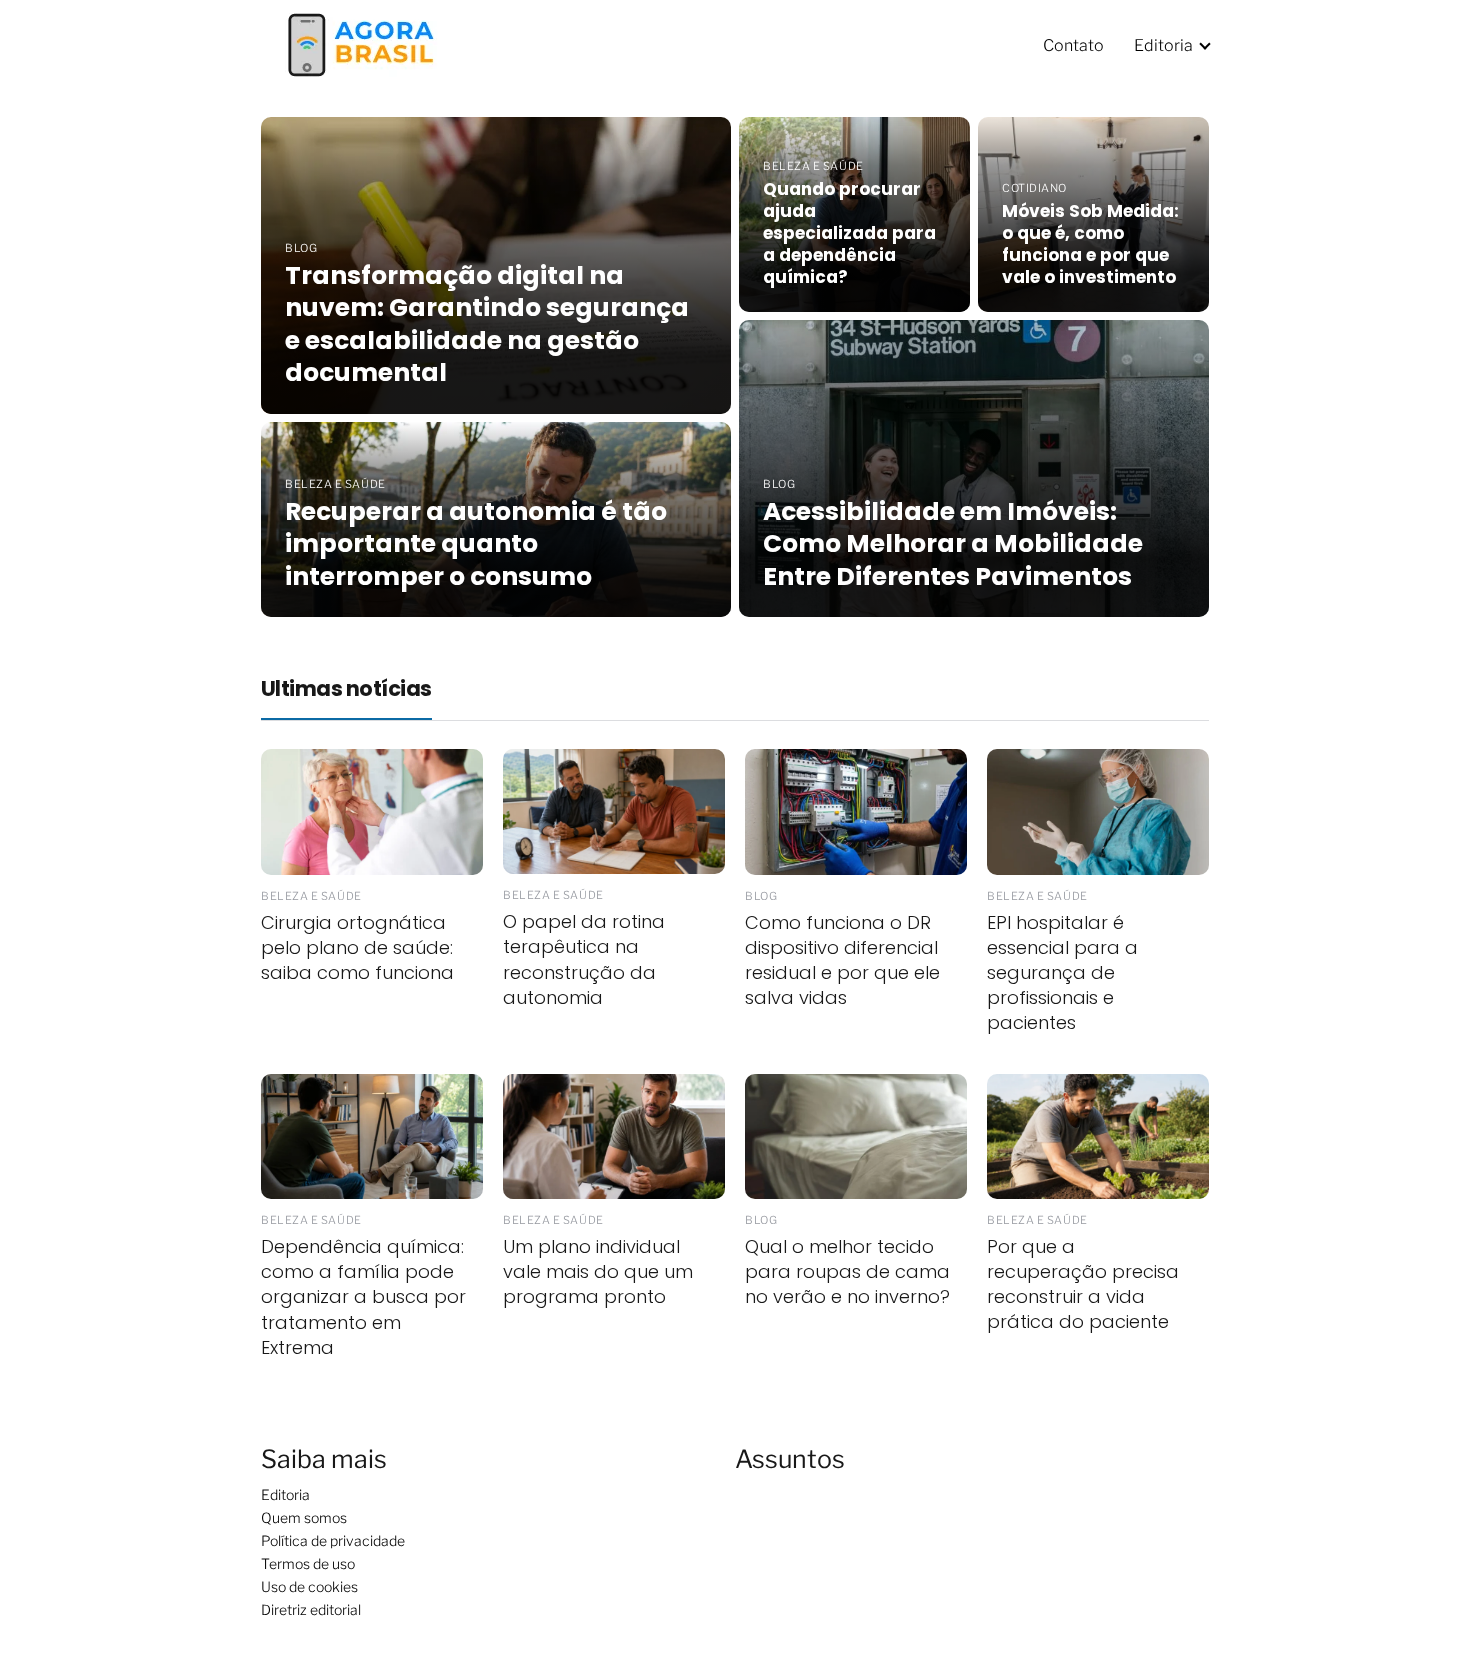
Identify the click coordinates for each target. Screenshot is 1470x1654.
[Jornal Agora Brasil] (361, 43)
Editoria (1163, 45)
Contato (1073, 45)
